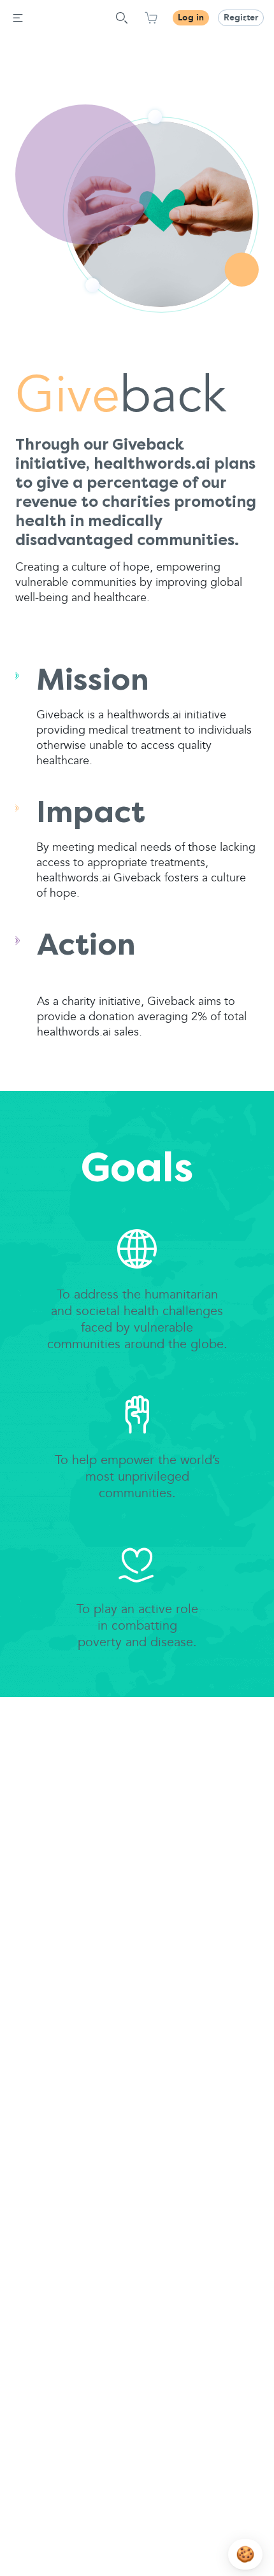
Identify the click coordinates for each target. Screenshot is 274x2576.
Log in (191, 18)
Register (241, 18)
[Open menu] (18, 18)
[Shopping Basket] (151, 18)
